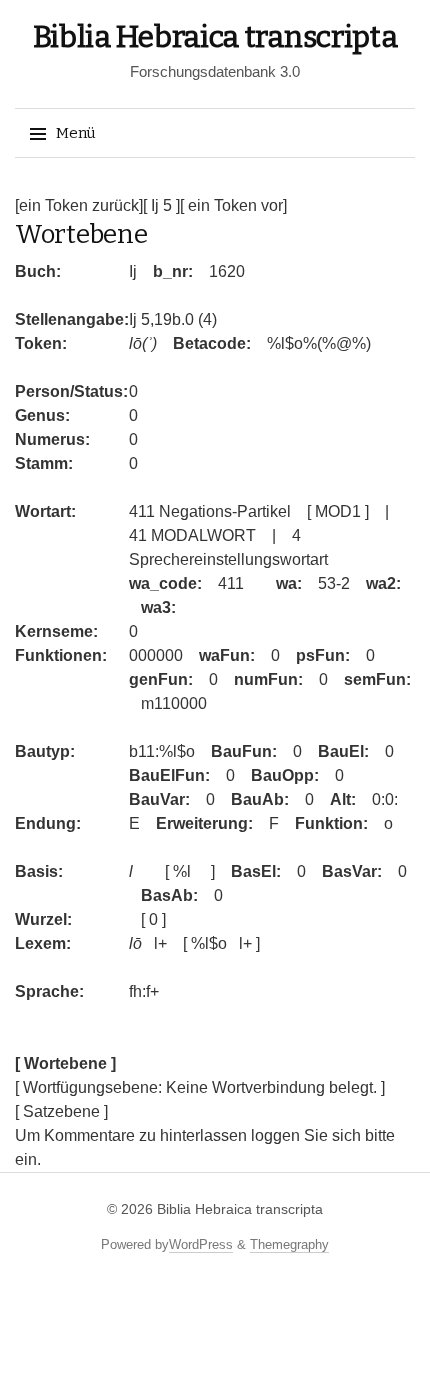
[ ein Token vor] (233, 205)
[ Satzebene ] (61, 1111)
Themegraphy (289, 1244)
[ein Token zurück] (79, 205)
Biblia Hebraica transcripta (215, 37)
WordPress (201, 1244)
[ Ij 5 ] (161, 205)
